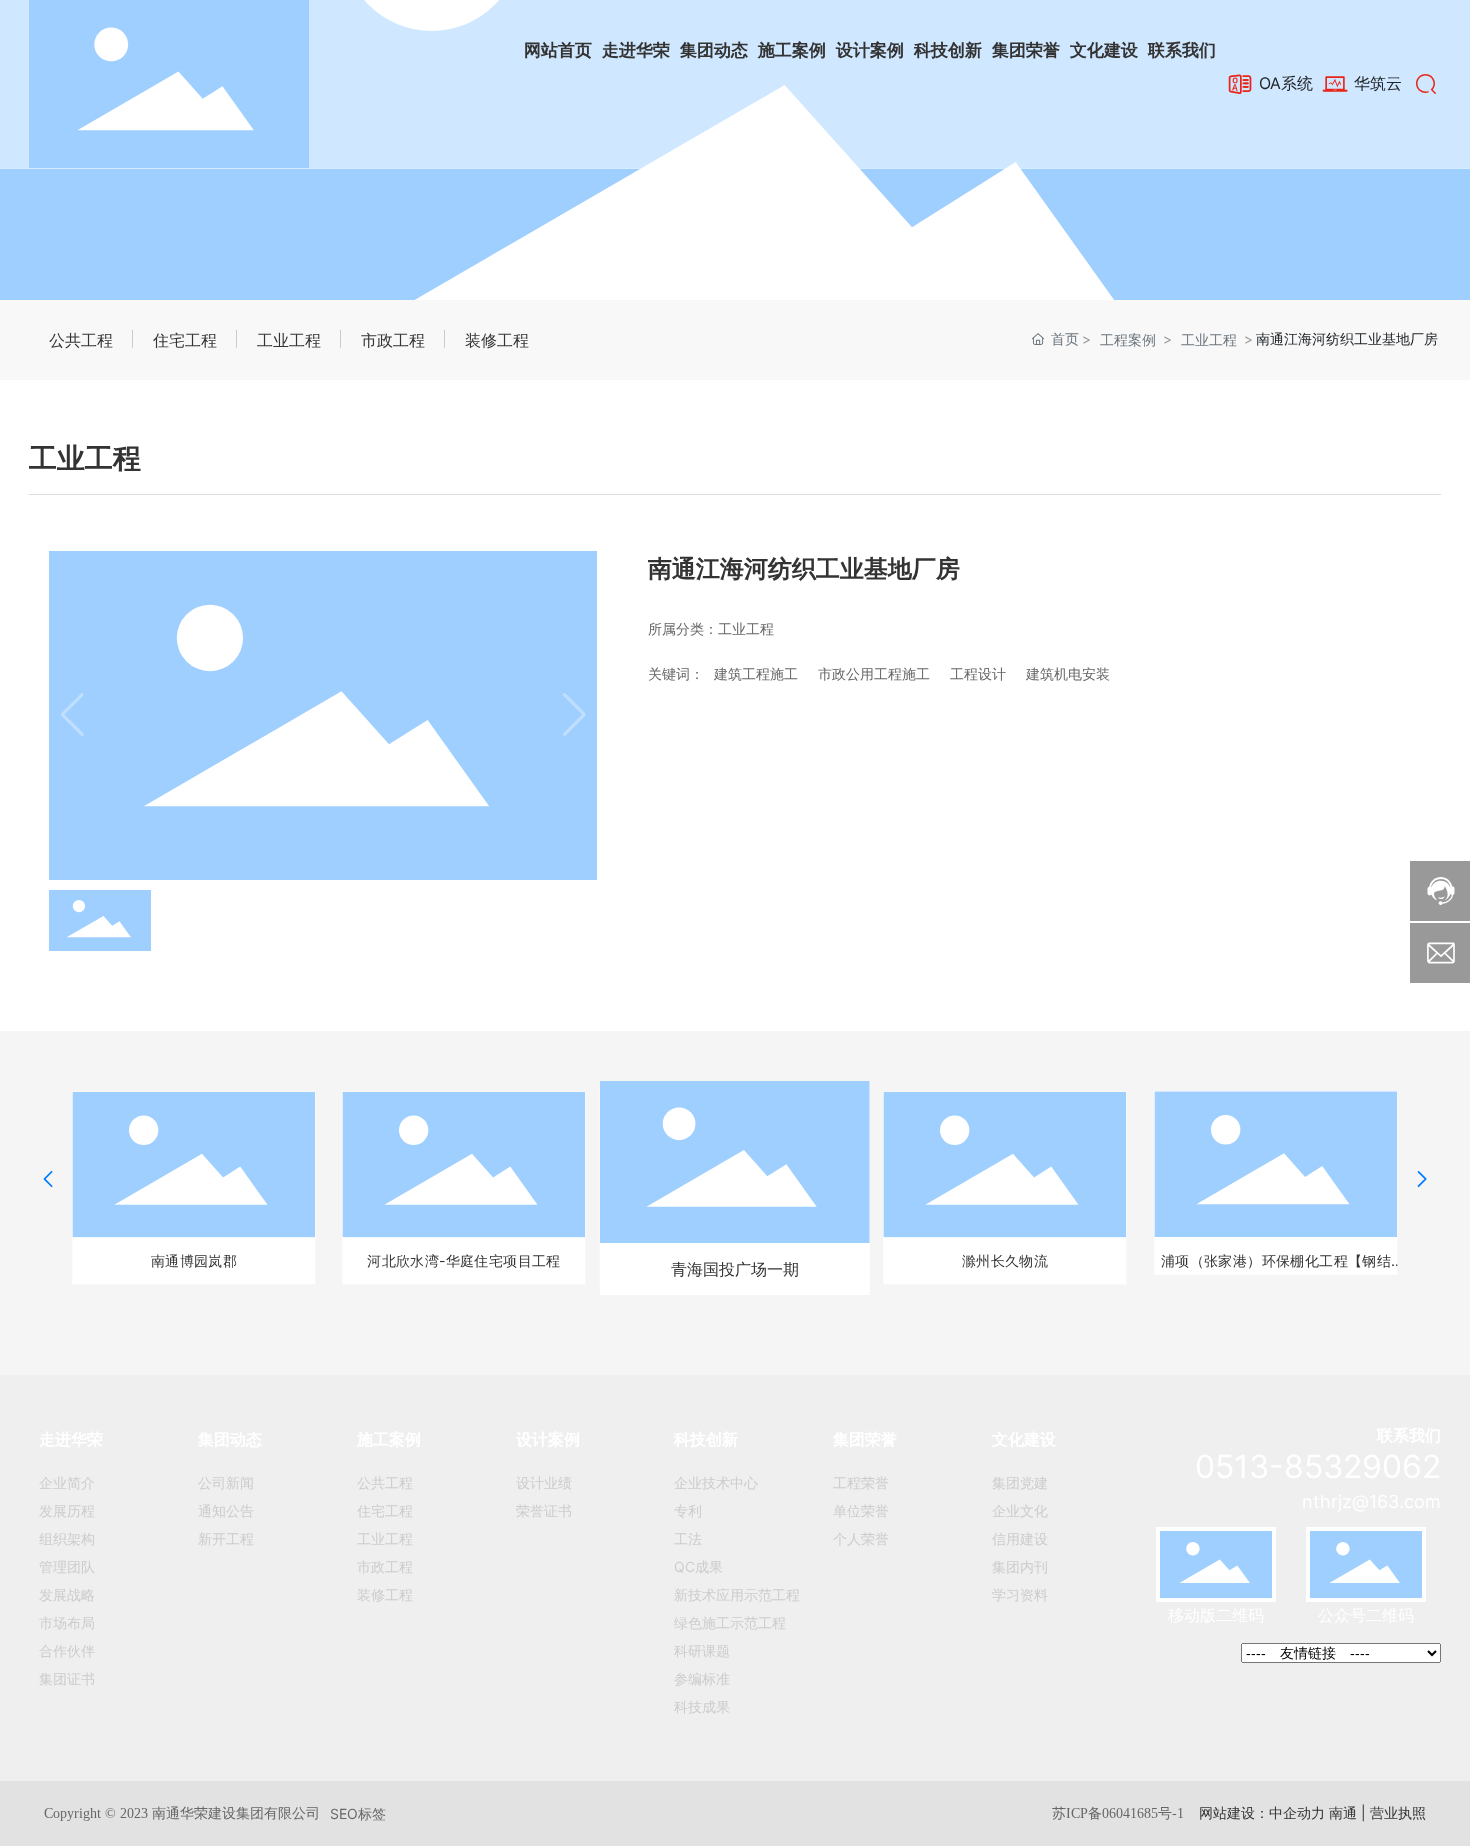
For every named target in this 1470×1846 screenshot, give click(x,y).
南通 (1343, 1812)
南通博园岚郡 (194, 1261)
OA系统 (1283, 83)
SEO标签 (358, 1813)
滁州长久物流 (1005, 1261)
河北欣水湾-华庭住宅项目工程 (465, 1261)
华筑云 (1375, 83)
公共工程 (81, 340)
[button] (48, 1179)
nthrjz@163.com (1371, 1501)
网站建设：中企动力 (1262, 1812)
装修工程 (497, 340)
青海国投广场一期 (735, 1269)
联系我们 (1409, 1435)
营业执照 (1398, 1812)
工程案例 (1128, 339)
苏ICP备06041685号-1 (1118, 1813)
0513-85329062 (1318, 1466)
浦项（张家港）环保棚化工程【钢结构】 (1275, 1262)
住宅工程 (185, 340)
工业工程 (289, 340)
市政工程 (393, 340)
